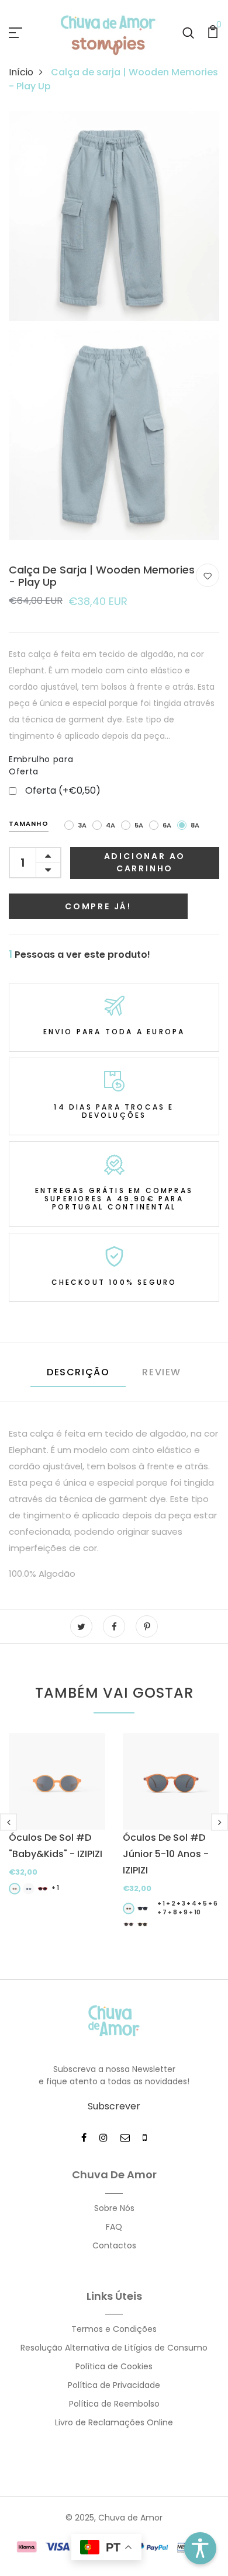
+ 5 (202, 1904)
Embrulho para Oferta (41, 765)
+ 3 (181, 1904)
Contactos (114, 2245)
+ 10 (195, 1912)
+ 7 (162, 1912)
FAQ (114, 2227)
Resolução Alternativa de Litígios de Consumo (114, 2348)
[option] (57, 1822)
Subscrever (114, 2106)
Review (162, 1372)
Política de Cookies (114, 2366)
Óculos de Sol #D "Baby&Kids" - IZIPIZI (56, 1846)
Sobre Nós (114, 2208)
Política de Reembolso (114, 2404)
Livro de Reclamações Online (114, 2422)
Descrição (78, 1372)
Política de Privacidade (114, 2385)
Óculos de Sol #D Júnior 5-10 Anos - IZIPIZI (166, 1854)
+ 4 (191, 1904)
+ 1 (55, 1888)
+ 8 (172, 1912)
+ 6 (213, 1904)
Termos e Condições (114, 2329)
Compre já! (98, 906)
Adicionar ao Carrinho (145, 862)
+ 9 (183, 1912)
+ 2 (171, 1904)
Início (21, 72)
